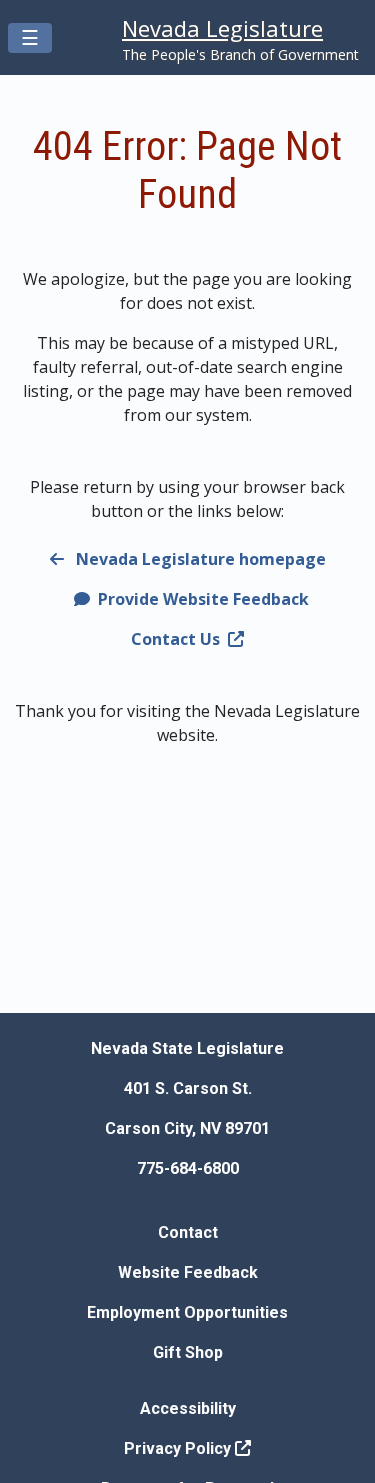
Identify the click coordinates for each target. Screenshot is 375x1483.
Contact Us (175, 639)
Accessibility (188, 1408)
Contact (188, 1232)
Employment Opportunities (187, 1312)
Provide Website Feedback (201, 599)
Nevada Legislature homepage (199, 559)
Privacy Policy (179, 1448)
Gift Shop (188, 1352)
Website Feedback (188, 1272)
